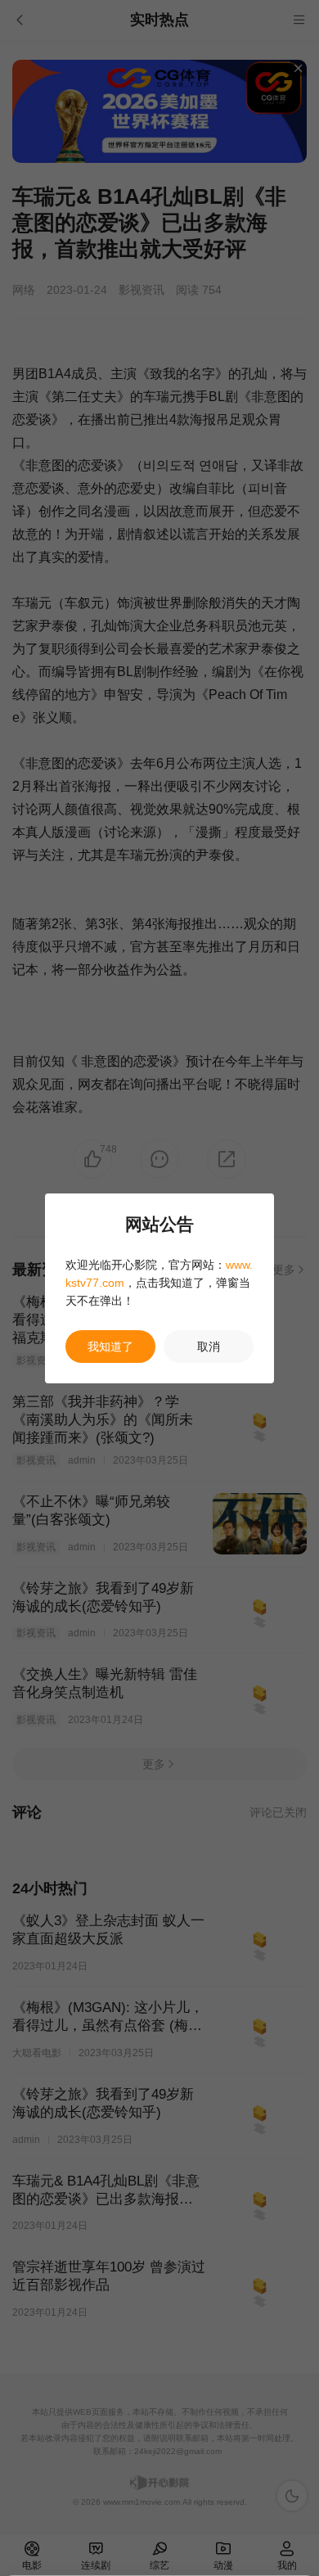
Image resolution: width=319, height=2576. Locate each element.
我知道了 (110, 1347)
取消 (209, 1347)
